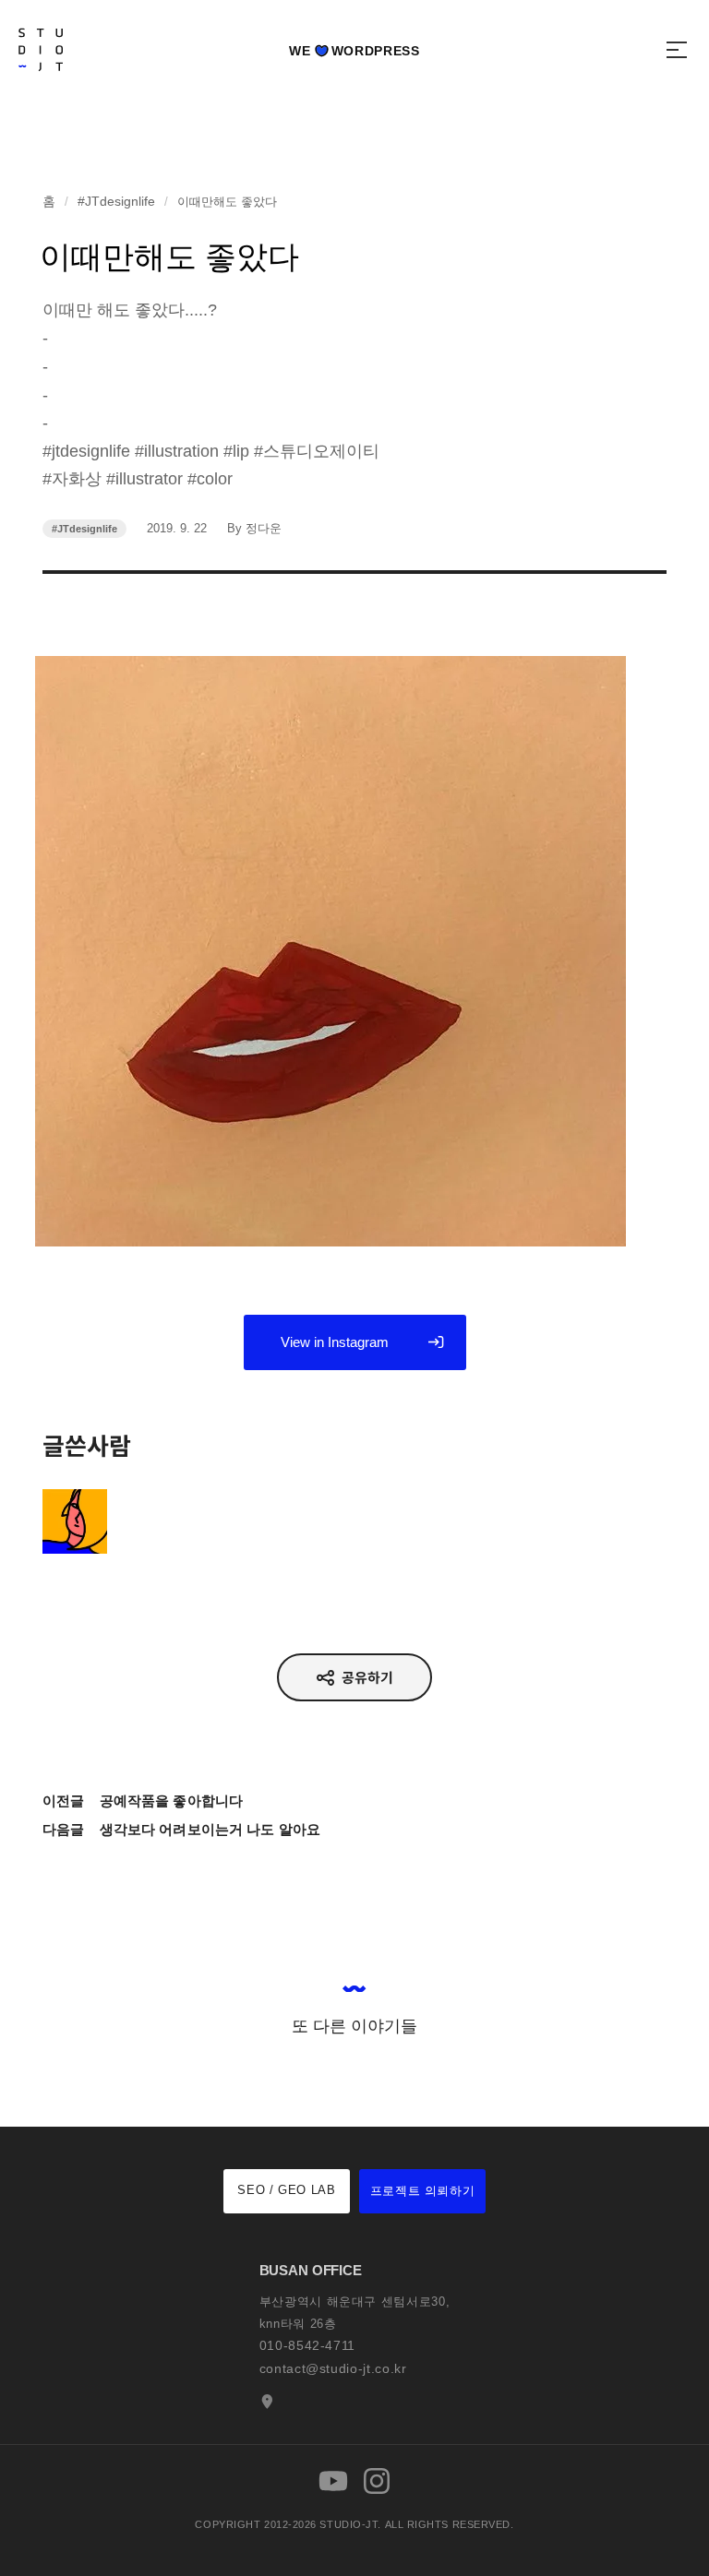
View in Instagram (335, 1342)
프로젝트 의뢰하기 (423, 2191)
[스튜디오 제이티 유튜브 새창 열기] (333, 2481)
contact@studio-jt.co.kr (333, 2368)
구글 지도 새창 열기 (265, 2402)
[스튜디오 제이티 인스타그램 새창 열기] (377, 2481)
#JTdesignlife (116, 201)
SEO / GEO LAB (286, 2190)
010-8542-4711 (307, 2345)
